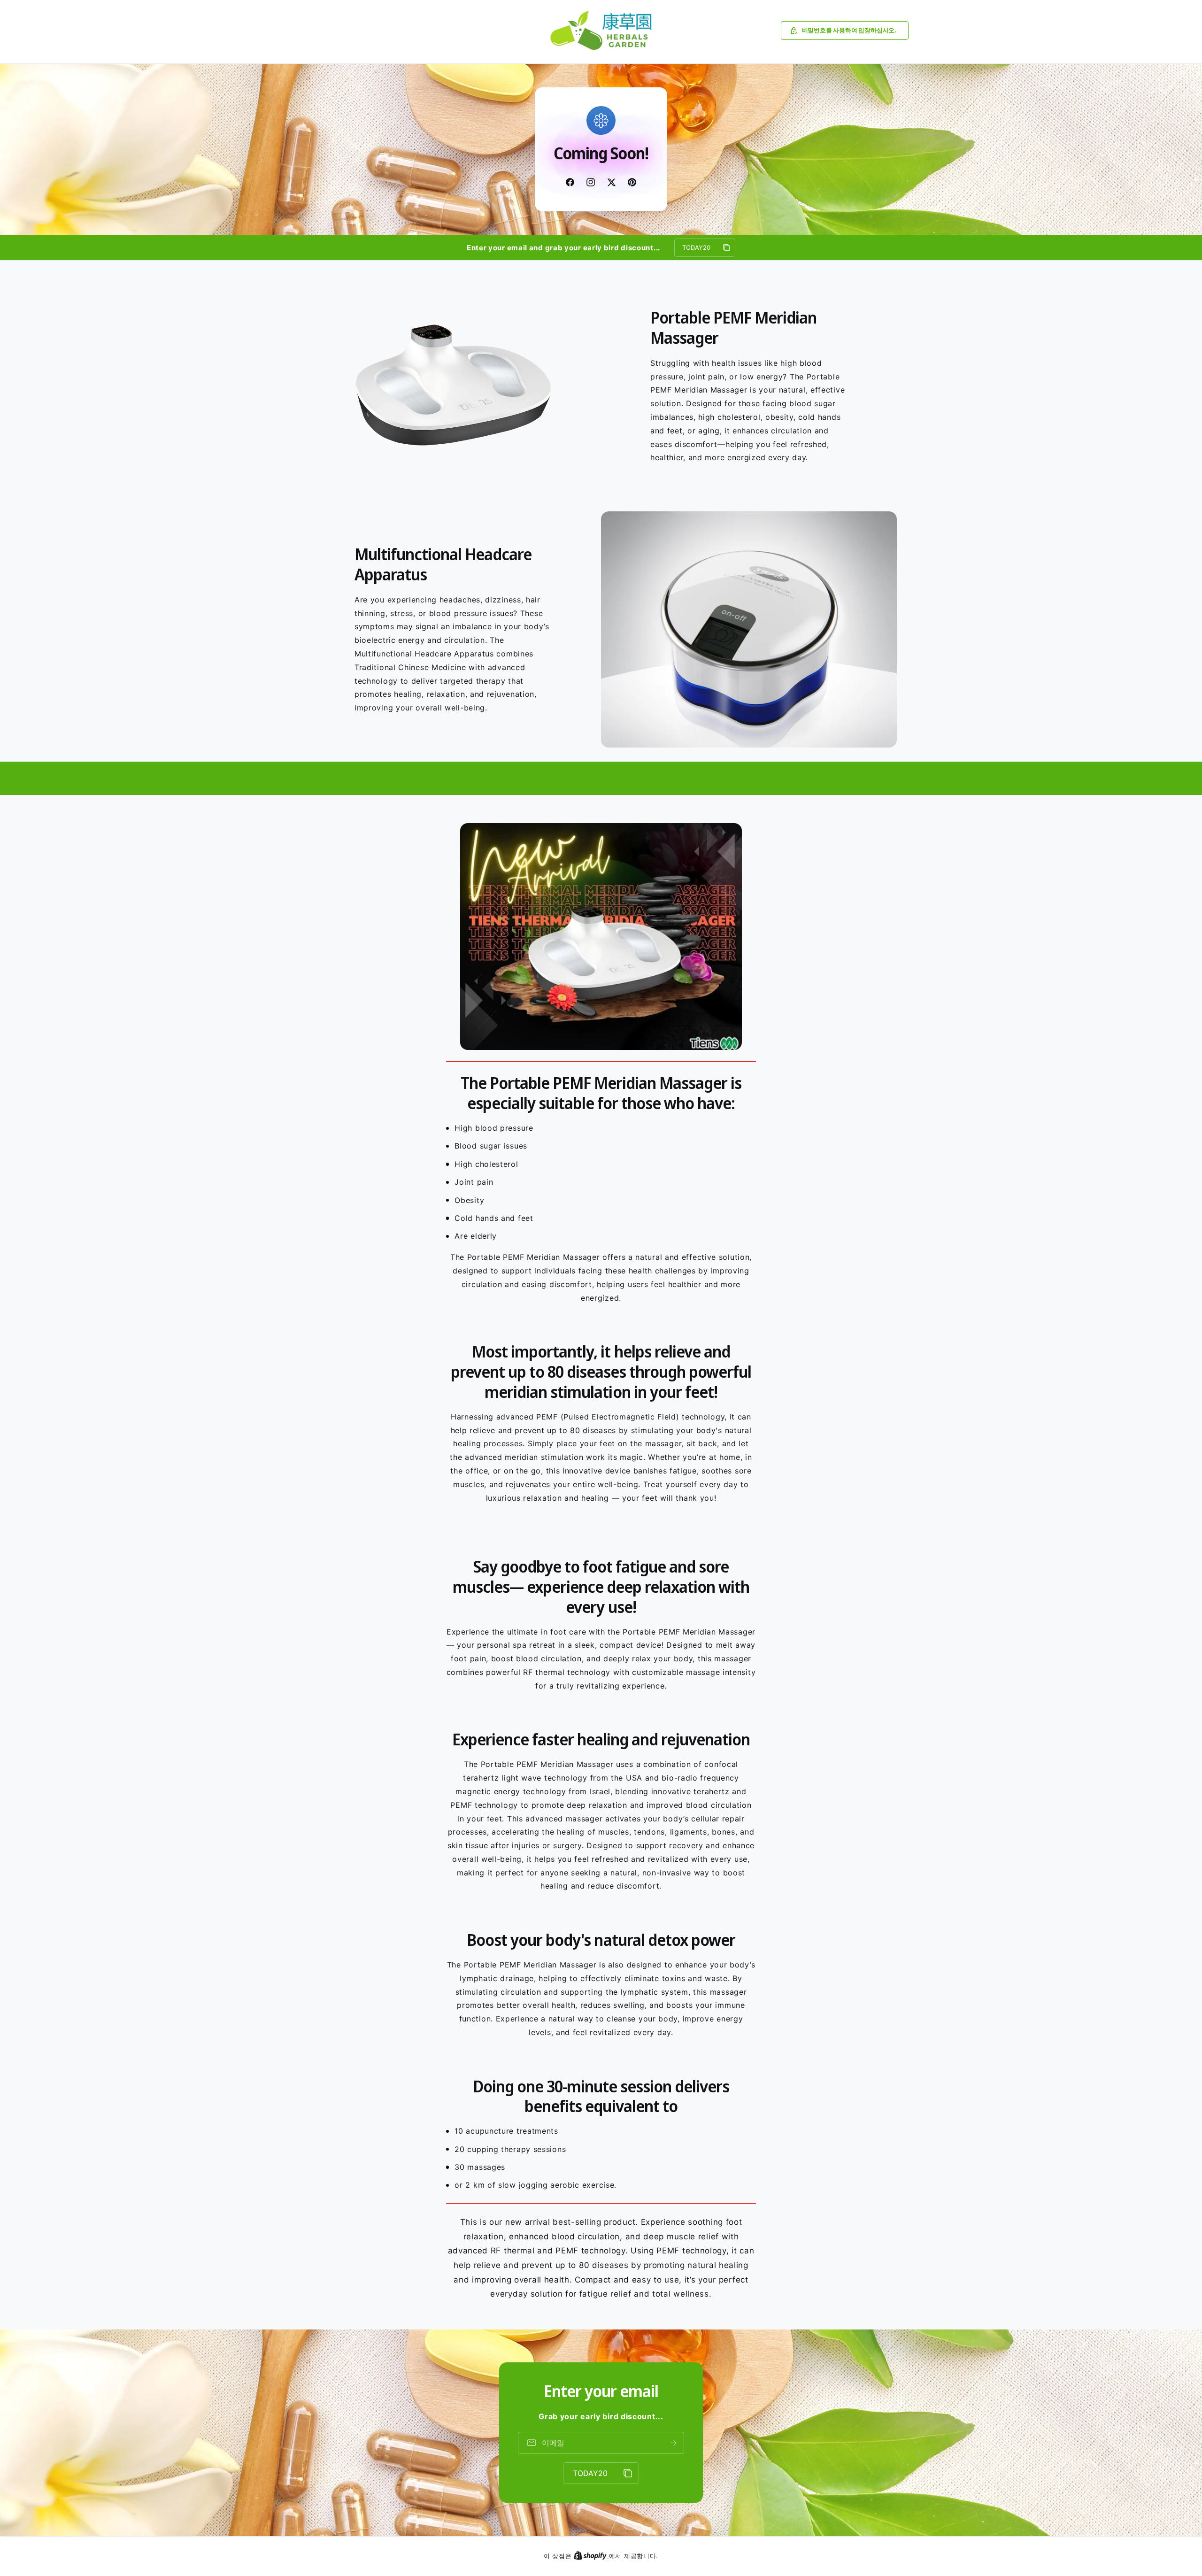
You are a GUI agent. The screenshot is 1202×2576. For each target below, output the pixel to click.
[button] (845, 31)
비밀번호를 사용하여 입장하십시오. (849, 30)
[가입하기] (673, 2443)
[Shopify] (591, 2556)
